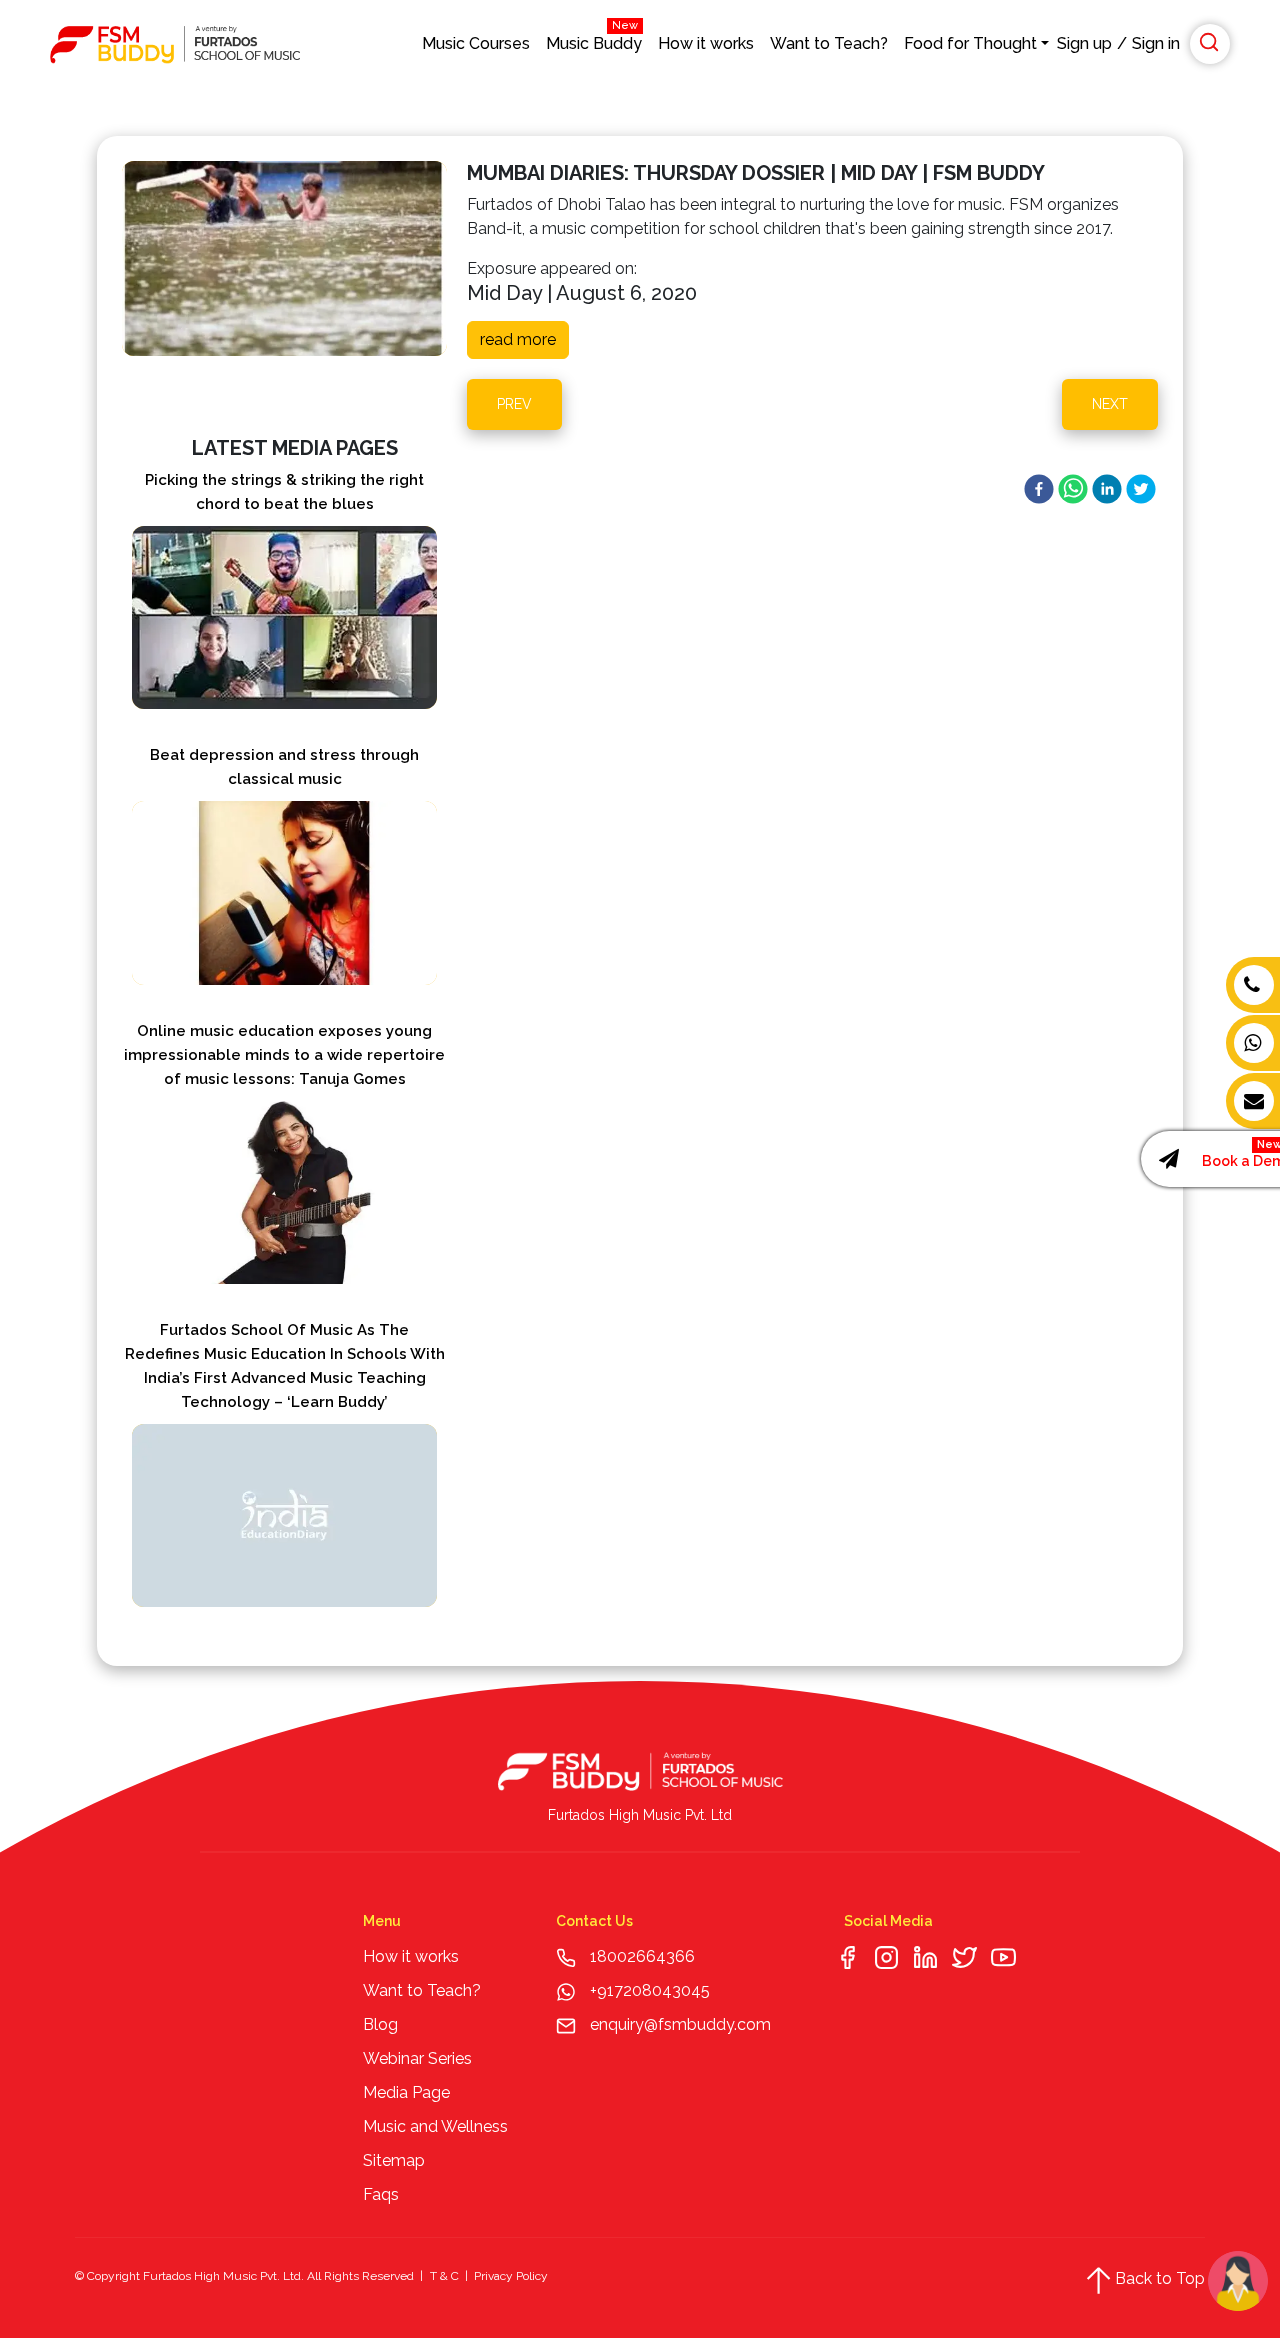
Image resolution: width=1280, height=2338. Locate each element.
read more (518, 339)
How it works (706, 43)
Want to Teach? (829, 43)
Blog (380, 2024)
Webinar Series (417, 2058)
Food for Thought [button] (970, 43)
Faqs (381, 2194)
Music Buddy (594, 38)
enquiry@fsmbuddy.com (680, 2024)
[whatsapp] (1073, 489)
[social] (847, 1956)
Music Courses (476, 43)
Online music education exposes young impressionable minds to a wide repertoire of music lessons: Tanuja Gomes (284, 1055)
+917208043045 (648, 1990)
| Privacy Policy (505, 2276)
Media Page (406, 2092)
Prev (514, 404)
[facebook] (1039, 489)
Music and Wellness (435, 2126)
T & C (444, 2276)
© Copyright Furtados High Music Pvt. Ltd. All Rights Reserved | (249, 2276)
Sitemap (394, 2160)
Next (1110, 404)
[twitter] (1141, 489)
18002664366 (642, 1956)
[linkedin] (1107, 489)
